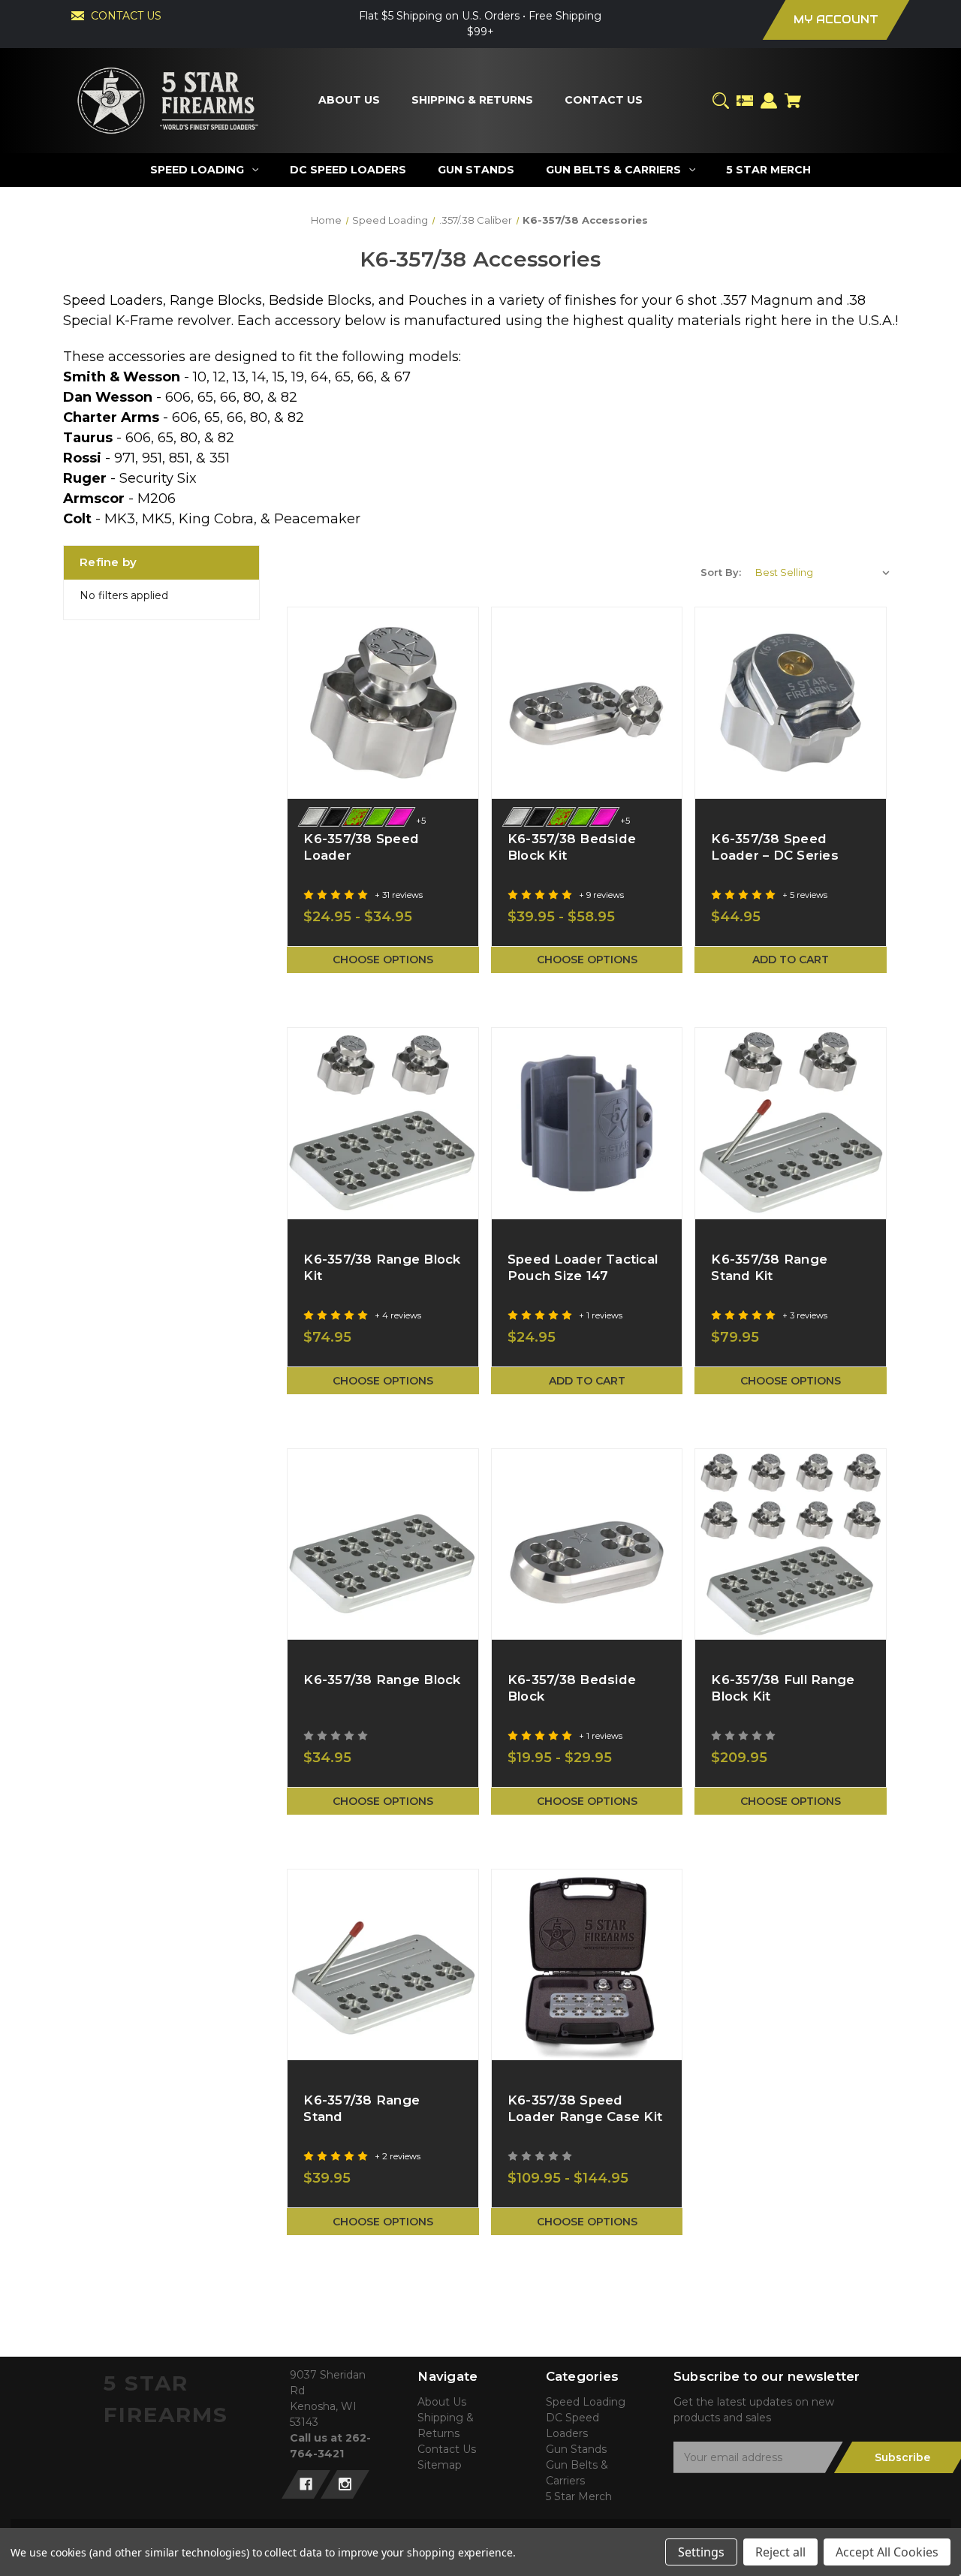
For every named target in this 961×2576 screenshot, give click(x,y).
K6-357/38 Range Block (382, 1680)
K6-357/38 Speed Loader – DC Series (775, 847)
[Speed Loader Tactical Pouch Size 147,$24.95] (587, 1123)
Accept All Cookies (887, 2552)
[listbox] (823, 572)
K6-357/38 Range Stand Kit (769, 1267)
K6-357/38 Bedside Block (572, 1688)
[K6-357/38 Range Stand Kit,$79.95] (791, 1123)
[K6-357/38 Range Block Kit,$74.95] (383, 1123)
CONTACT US (126, 16)
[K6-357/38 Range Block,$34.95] (383, 1544)
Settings (701, 2552)
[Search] (721, 101)
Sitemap (440, 2465)
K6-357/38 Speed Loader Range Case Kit (585, 2108)
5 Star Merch (579, 2496)
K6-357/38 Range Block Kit (382, 1267)
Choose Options (383, 960)
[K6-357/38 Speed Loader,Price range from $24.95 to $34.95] (383, 703)
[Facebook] (306, 2484)
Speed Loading (586, 2402)
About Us (442, 2402)
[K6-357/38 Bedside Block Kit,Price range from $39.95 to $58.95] (587, 703)
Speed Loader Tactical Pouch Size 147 (583, 1267)
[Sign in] (769, 101)
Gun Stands (576, 2449)
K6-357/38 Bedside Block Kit (572, 847)
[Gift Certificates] (745, 101)
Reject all (780, 2552)
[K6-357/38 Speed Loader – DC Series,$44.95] (791, 703)
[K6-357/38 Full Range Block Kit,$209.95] (791, 1544)
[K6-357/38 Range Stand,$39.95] (383, 1965)
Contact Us (447, 2449)
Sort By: (721, 572)
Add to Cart (791, 960)
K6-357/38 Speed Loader (361, 847)
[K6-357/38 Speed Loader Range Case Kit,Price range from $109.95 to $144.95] (587, 1965)
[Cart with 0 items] (793, 101)
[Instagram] (345, 2484)
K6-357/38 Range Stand (362, 2108)
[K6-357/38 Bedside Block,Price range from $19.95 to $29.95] (587, 1544)
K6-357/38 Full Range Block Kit (783, 1688)
